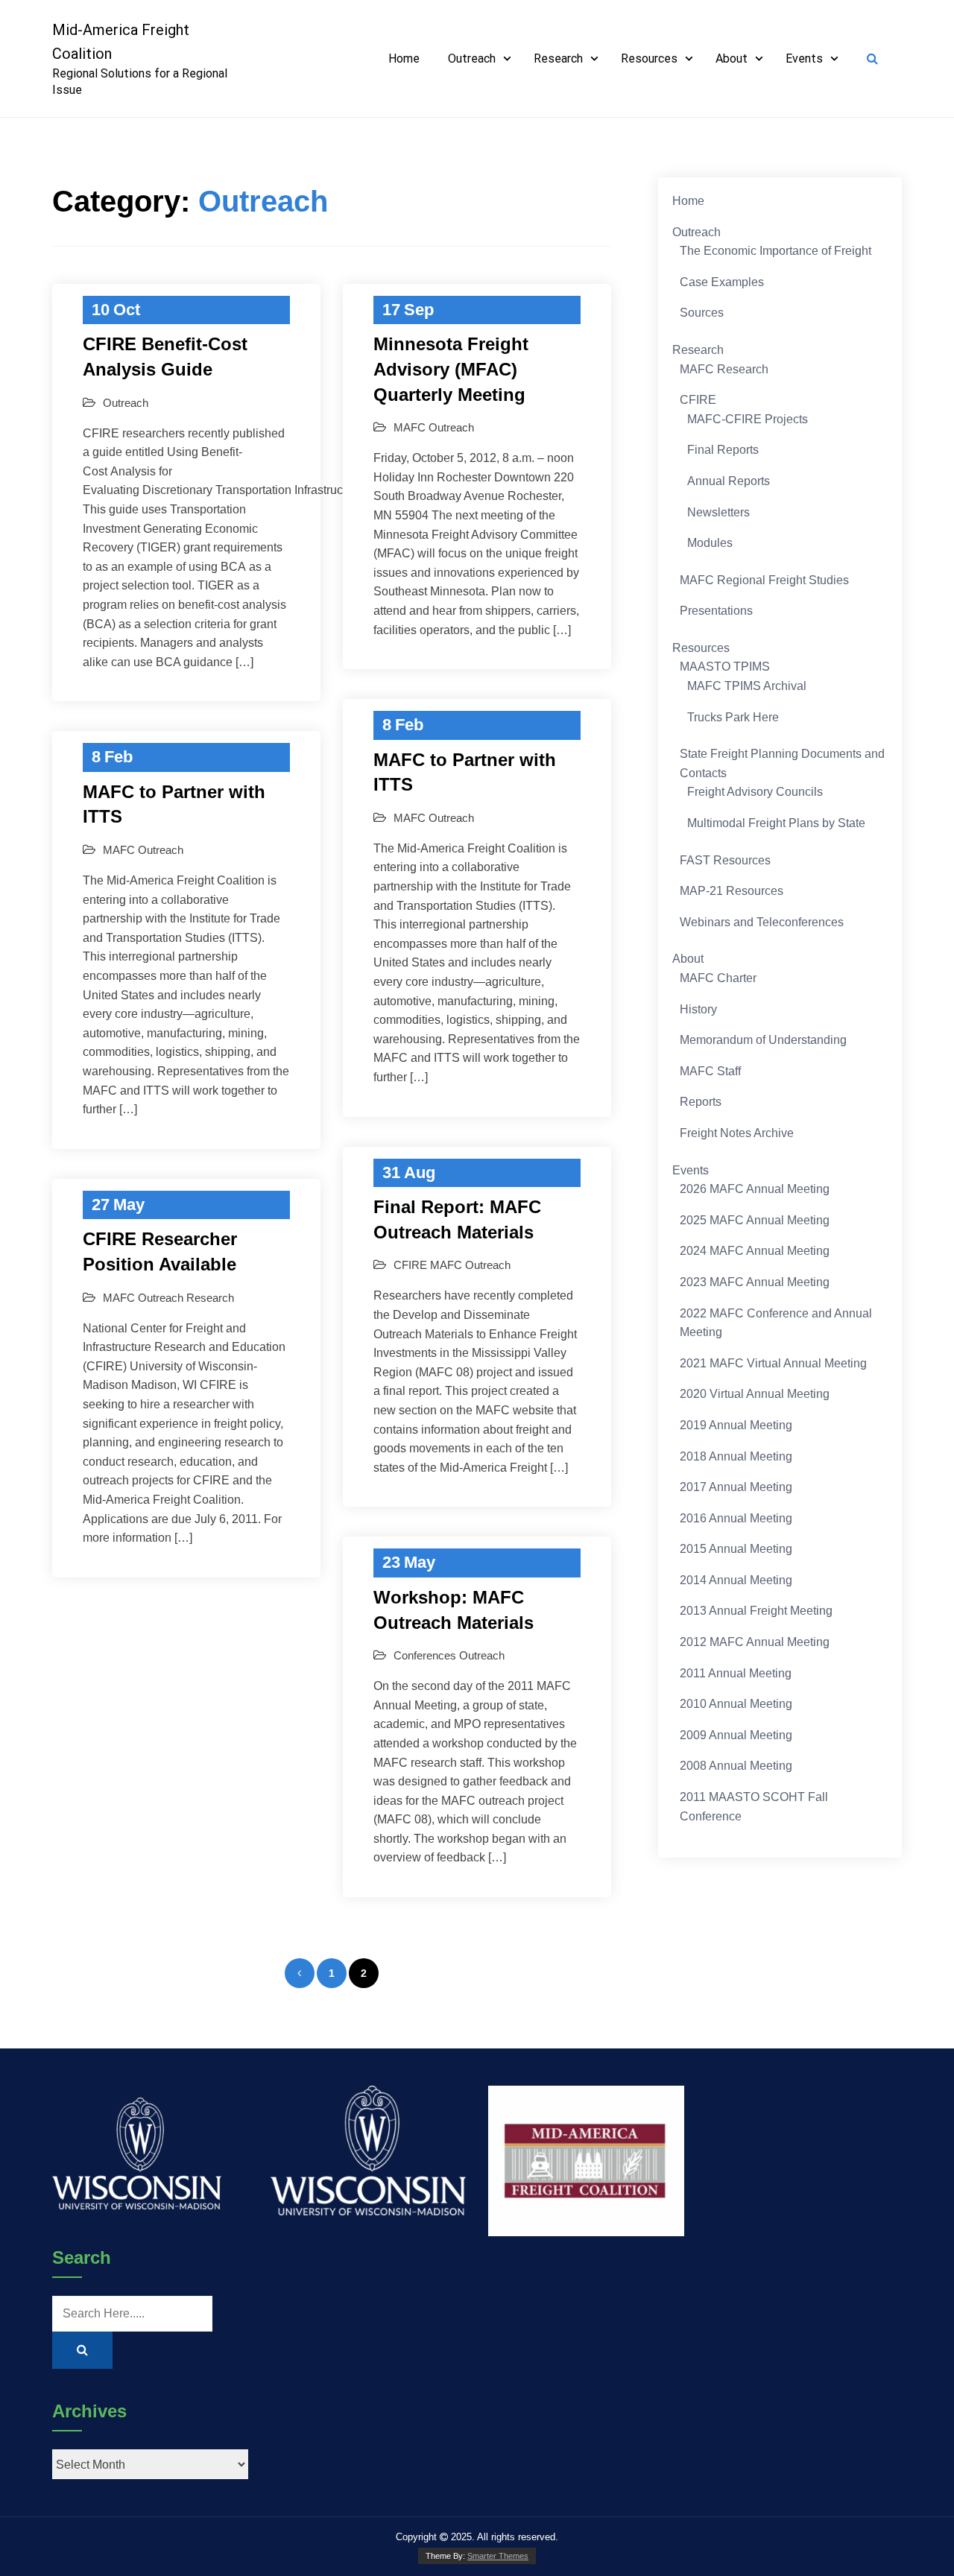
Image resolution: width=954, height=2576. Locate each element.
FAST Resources (725, 860)
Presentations (716, 611)
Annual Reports (729, 481)
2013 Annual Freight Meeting (756, 1611)
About (732, 58)
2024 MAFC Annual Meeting (755, 1251)
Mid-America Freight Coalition (121, 42)
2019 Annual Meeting (736, 1425)
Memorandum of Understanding (763, 1040)
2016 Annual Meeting (736, 1518)
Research (558, 58)
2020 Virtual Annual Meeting (755, 1394)
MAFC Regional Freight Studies (764, 580)
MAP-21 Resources (732, 891)
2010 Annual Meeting (736, 1704)
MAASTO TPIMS (725, 667)
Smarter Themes (498, 2556)
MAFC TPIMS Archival (747, 686)
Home (404, 58)
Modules (710, 543)
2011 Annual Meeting (736, 1673)
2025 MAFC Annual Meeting (755, 1220)
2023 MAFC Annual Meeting (755, 1282)
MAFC (410, 427)
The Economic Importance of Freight (775, 251)
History (698, 1009)
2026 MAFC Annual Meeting (755, 1189)
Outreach (472, 58)
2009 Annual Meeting (736, 1735)
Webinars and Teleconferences (762, 922)
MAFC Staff (710, 1071)
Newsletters (718, 512)
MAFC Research (724, 369)
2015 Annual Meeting (736, 1549)
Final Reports (723, 450)
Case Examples (722, 282)
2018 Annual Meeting (736, 1456)
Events (804, 58)
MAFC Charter (718, 978)
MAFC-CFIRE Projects (748, 419)
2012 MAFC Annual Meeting (755, 1642)
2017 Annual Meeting (736, 1487)
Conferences (425, 1655)
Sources (702, 313)
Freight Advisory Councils (755, 792)
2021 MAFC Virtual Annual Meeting (773, 1363)
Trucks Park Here (733, 717)
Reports (701, 1102)
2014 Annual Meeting (736, 1580)
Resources (649, 58)
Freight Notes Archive (737, 1133)
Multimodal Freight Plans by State (776, 823)
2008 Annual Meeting (736, 1766)
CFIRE (410, 1265)
